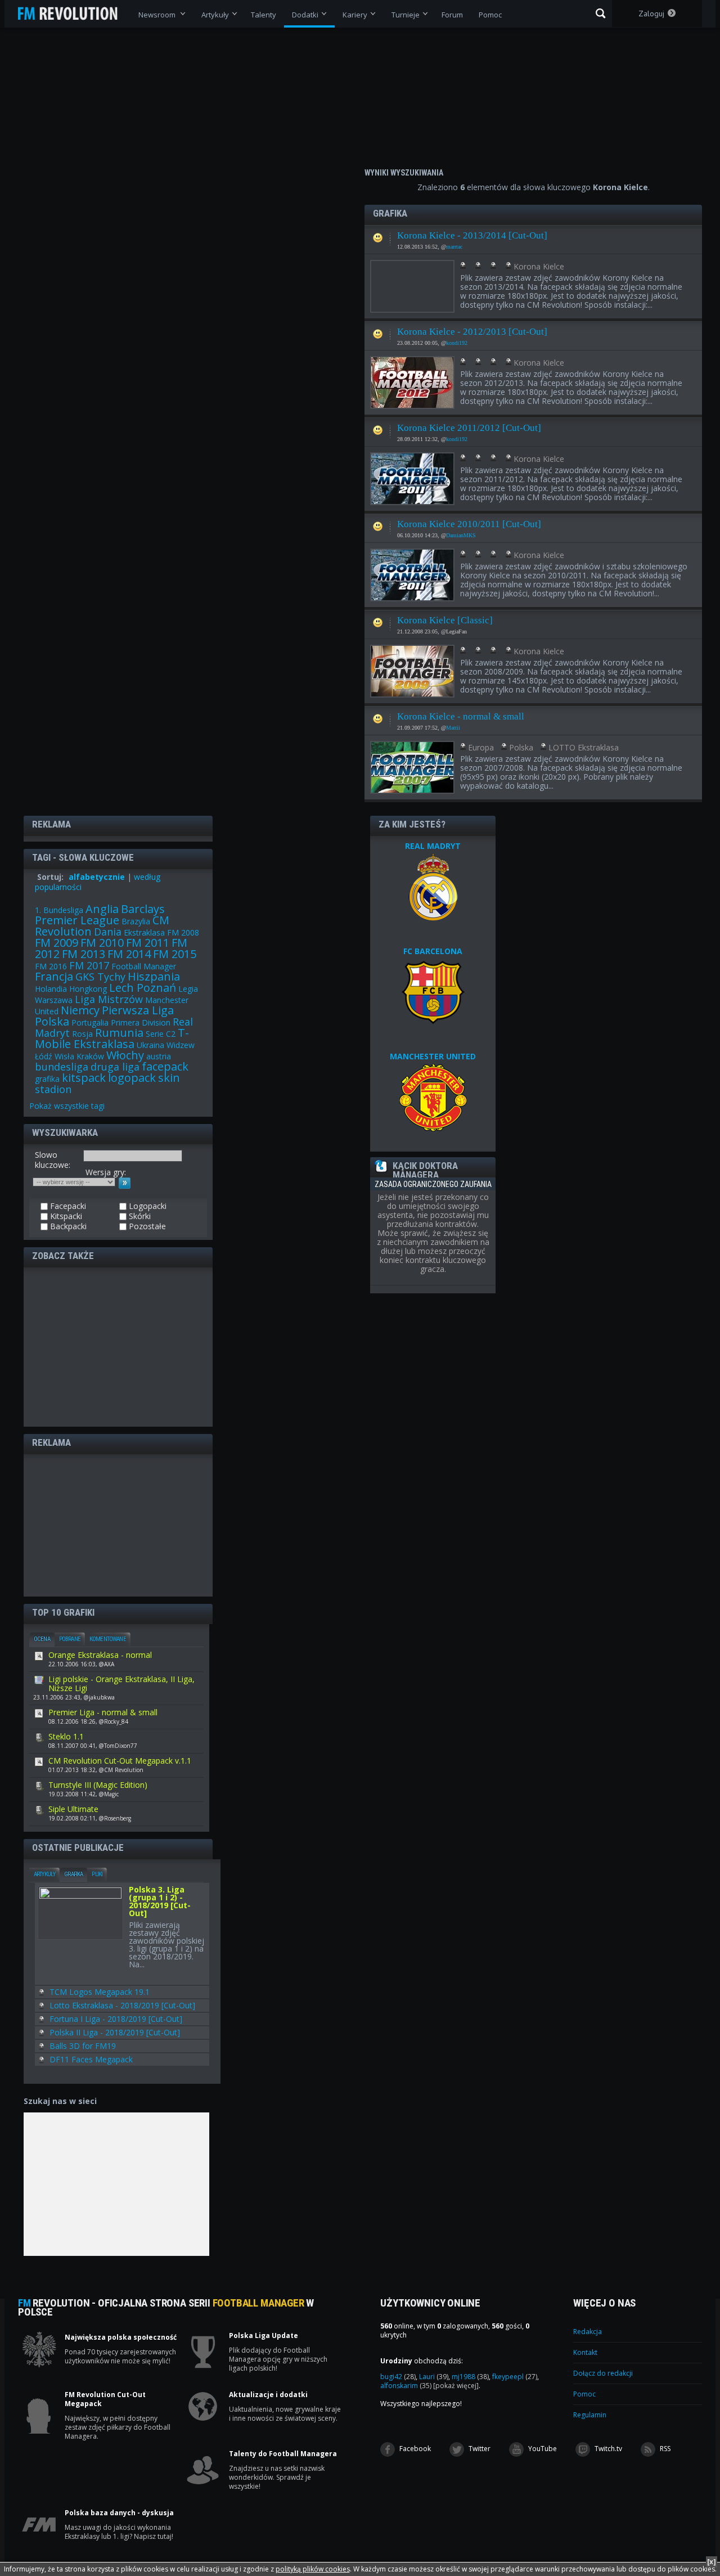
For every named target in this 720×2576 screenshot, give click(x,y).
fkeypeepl (515, 2377)
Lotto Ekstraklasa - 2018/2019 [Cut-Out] (122, 2005)
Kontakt (585, 2352)
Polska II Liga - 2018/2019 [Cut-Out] (115, 2032)
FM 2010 (102, 943)
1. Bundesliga (59, 910)
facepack (165, 1066)
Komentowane (108, 1639)
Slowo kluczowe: (53, 1160)
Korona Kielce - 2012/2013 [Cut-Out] (472, 332)
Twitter (479, 2449)
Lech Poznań (143, 988)
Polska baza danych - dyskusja (119, 2513)
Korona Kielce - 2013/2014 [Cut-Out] (472, 235)
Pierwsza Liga (138, 1010)
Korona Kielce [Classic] (445, 620)
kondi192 (457, 343)
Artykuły (44, 1874)
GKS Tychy (100, 977)
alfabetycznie (97, 877)
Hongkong (88, 989)
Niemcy (80, 1010)
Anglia (102, 909)
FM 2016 (51, 966)
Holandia (51, 989)
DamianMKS (461, 535)
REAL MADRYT (433, 846)
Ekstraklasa (144, 932)
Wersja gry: (106, 1172)
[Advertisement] (118, 1346)
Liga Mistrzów (109, 999)
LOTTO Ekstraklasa (584, 747)
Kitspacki (65, 1216)
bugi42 (398, 2377)
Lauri (434, 2377)
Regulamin (590, 2415)
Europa (481, 747)
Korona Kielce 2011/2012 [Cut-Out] (469, 428)
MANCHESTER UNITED (433, 1056)
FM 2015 (175, 954)
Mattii (453, 728)
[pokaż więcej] (456, 2386)
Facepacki (378, 235)
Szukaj (600, 14)
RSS (664, 2449)
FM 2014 (129, 954)
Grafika (73, 1874)
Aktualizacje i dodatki (268, 2395)
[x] (712, 2562)
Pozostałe (146, 1226)
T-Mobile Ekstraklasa (112, 1038)
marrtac (454, 247)
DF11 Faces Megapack (91, 2059)
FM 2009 (57, 943)
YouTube (542, 2449)
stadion (53, 1089)
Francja (54, 976)
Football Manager (144, 966)
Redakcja (588, 2332)
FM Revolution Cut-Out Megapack (105, 2399)
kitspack (84, 1078)
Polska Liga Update (264, 2336)
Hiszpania (154, 976)
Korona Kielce (539, 266)
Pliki (97, 1874)
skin (169, 1078)
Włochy (125, 1055)
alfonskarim (406, 2386)
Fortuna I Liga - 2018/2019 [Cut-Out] (116, 2019)
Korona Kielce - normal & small (461, 716)
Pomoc (584, 2394)
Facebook (414, 2449)
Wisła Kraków (79, 1056)
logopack (132, 1078)
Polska (521, 747)
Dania (108, 932)
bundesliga (62, 1067)
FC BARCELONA (433, 951)
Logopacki (147, 1206)
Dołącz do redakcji (603, 2373)
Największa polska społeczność (121, 2337)
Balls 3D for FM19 (83, 2046)
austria (159, 1056)
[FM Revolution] (73, 14)
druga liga (115, 1067)
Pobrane (70, 1639)
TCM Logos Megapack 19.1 (100, 1992)
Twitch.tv (607, 2449)
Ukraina (150, 1045)
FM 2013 (84, 954)
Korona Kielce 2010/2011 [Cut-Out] (469, 524)
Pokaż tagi (67, 1106)
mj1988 (470, 2377)
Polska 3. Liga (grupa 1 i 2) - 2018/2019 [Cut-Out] (160, 1902)
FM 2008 (183, 932)
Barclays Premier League (100, 914)
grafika (47, 1079)
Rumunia (119, 1033)
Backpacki (67, 1226)
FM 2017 (89, 965)
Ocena (42, 1639)
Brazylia (136, 921)
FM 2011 (148, 943)
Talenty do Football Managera (283, 2454)
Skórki (139, 1216)
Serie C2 (161, 1034)
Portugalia (90, 1022)
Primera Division (141, 1022)
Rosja (82, 1034)
